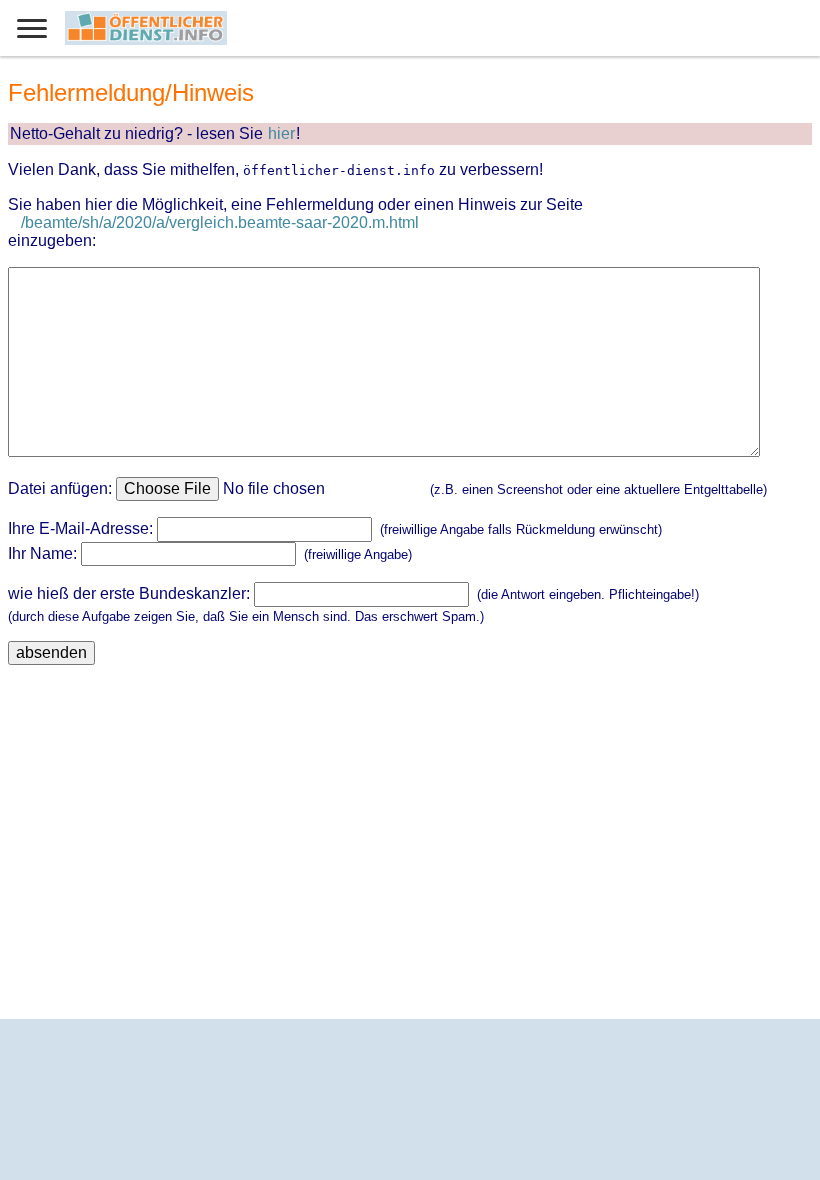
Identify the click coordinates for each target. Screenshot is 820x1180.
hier (281, 133)
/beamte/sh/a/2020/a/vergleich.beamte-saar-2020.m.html (220, 222)
